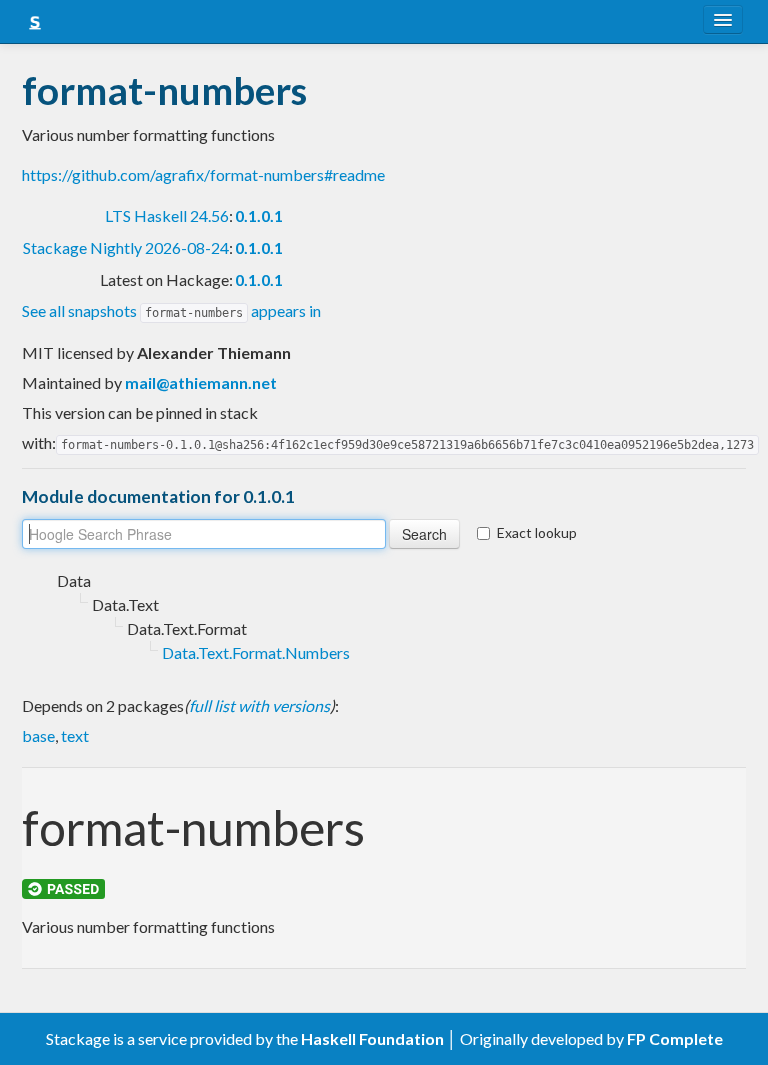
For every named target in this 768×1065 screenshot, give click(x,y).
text (75, 735)
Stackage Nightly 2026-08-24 (126, 247)
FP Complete (675, 1038)
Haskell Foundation (372, 1038)
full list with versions (259, 705)
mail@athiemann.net (201, 382)
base (38, 735)
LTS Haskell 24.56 (167, 215)
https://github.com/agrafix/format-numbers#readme (203, 174)
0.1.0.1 (259, 215)
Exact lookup (537, 532)
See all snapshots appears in (171, 310)
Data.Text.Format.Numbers (256, 652)
